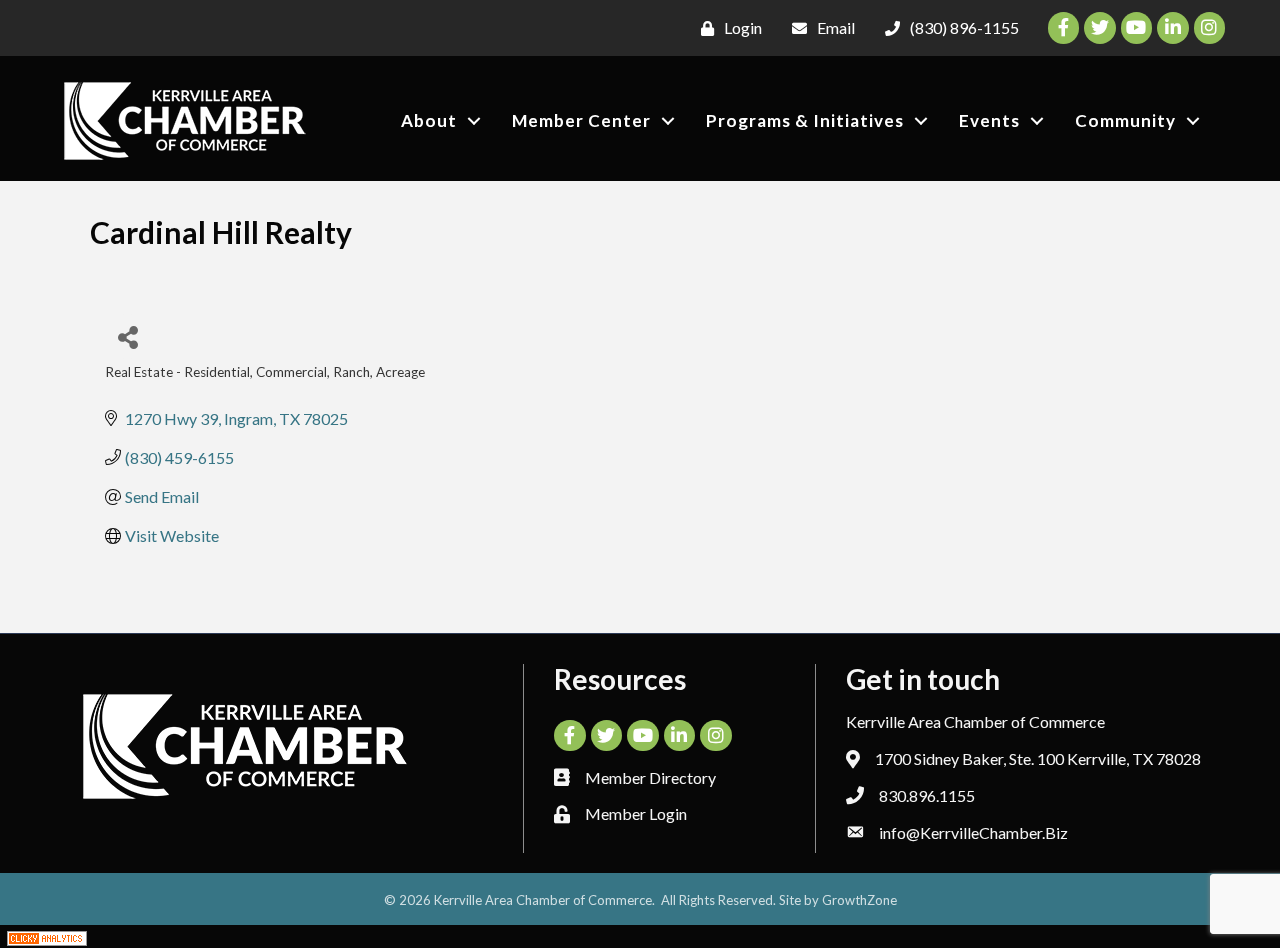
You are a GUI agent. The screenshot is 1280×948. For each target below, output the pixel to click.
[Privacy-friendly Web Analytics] (47, 936)
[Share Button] (127, 336)
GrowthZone (859, 900)
